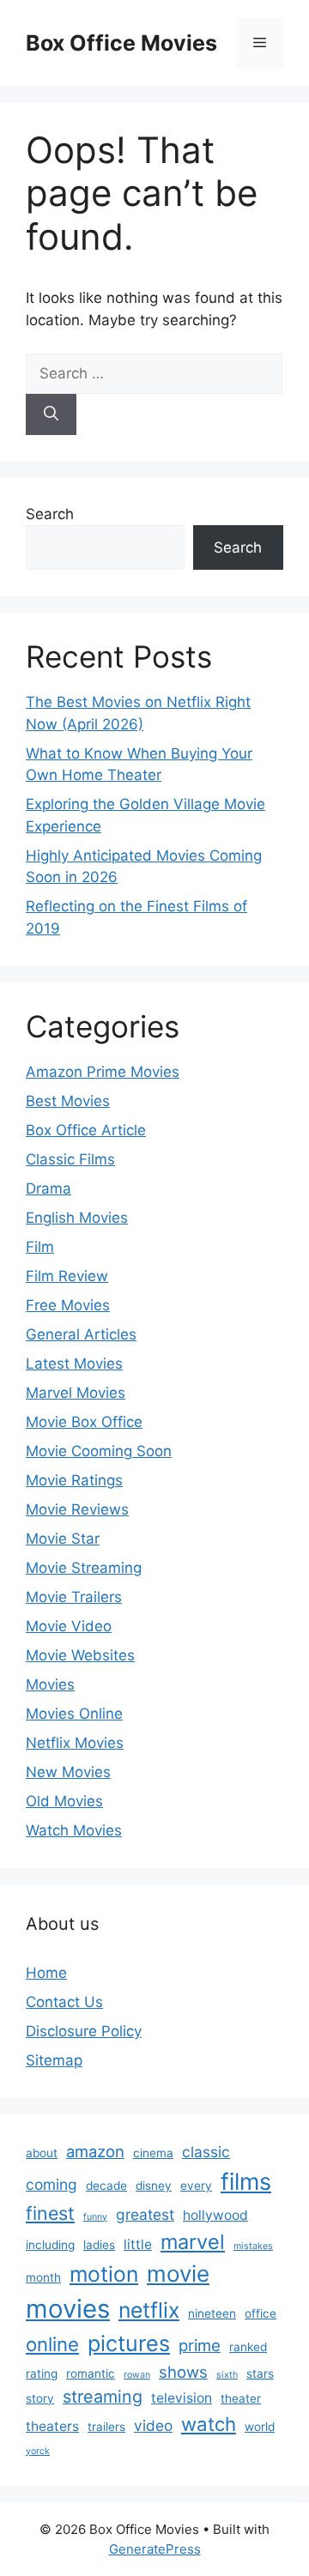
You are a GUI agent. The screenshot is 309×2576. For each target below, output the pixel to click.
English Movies (77, 1218)
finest (50, 2213)
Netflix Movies (75, 1743)
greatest (145, 2214)
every (196, 2186)
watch (209, 2424)
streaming (103, 2397)
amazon (95, 2151)
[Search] (51, 414)
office (261, 2313)
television (182, 2398)
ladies (99, 2245)
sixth (227, 2375)
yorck (38, 2451)
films (246, 2181)
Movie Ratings (74, 1480)
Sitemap (54, 2060)
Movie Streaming (84, 1568)
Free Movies (68, 1305)
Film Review (67, 1276)
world (260, 2427)
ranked (248, 2347)
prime (200, 2345)
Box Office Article (86, 1130)
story (40, 2398)
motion (104, 2274)
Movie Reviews (77, 1509)
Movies (50, 1684)
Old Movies (64, 1801)
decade (106, 2186)
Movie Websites (80, 1655)
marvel (193, 2242)
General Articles (81, 1334)
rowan (137, 2375)
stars (260, 2373)
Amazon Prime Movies (103, 1072)
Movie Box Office (84, 1422)
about (42, 2153)
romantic (91, 2373)
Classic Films (70, 1159)
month (43, 2277)
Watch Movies (74, 1830)
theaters (52, 2426)
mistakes (253, 2246)
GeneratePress (155, 2549)
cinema (153, 2153)
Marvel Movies (76, 1393)
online (52, 2344)
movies (68, 2309)
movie (178, 2274)
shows (183, 2372)
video (153, 2425)
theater (241, 2398)
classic (206, 2152)
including (50, 2245)
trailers (106, 2427)
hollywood (215, 2215)
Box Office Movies (121, 43)
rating (42, 2373)
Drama (48, 1188)
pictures (129, 2343)
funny (95, 2217)
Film (40, 1247)
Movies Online (74, 1714)
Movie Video (69, 1626)
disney (154, 2186)
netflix (149, 2310)
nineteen (212, 2313)
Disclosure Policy (84, 2031)
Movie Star (63, 1539)
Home (46, 1973)
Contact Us (64, 2002)
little (138, 2244)
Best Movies (68, 1101)
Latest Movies (74, 1364)
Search (50, 514)
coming (51, 2184)
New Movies (68, 1772)
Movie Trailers (74, 1597)
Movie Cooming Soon (99, 1451)
